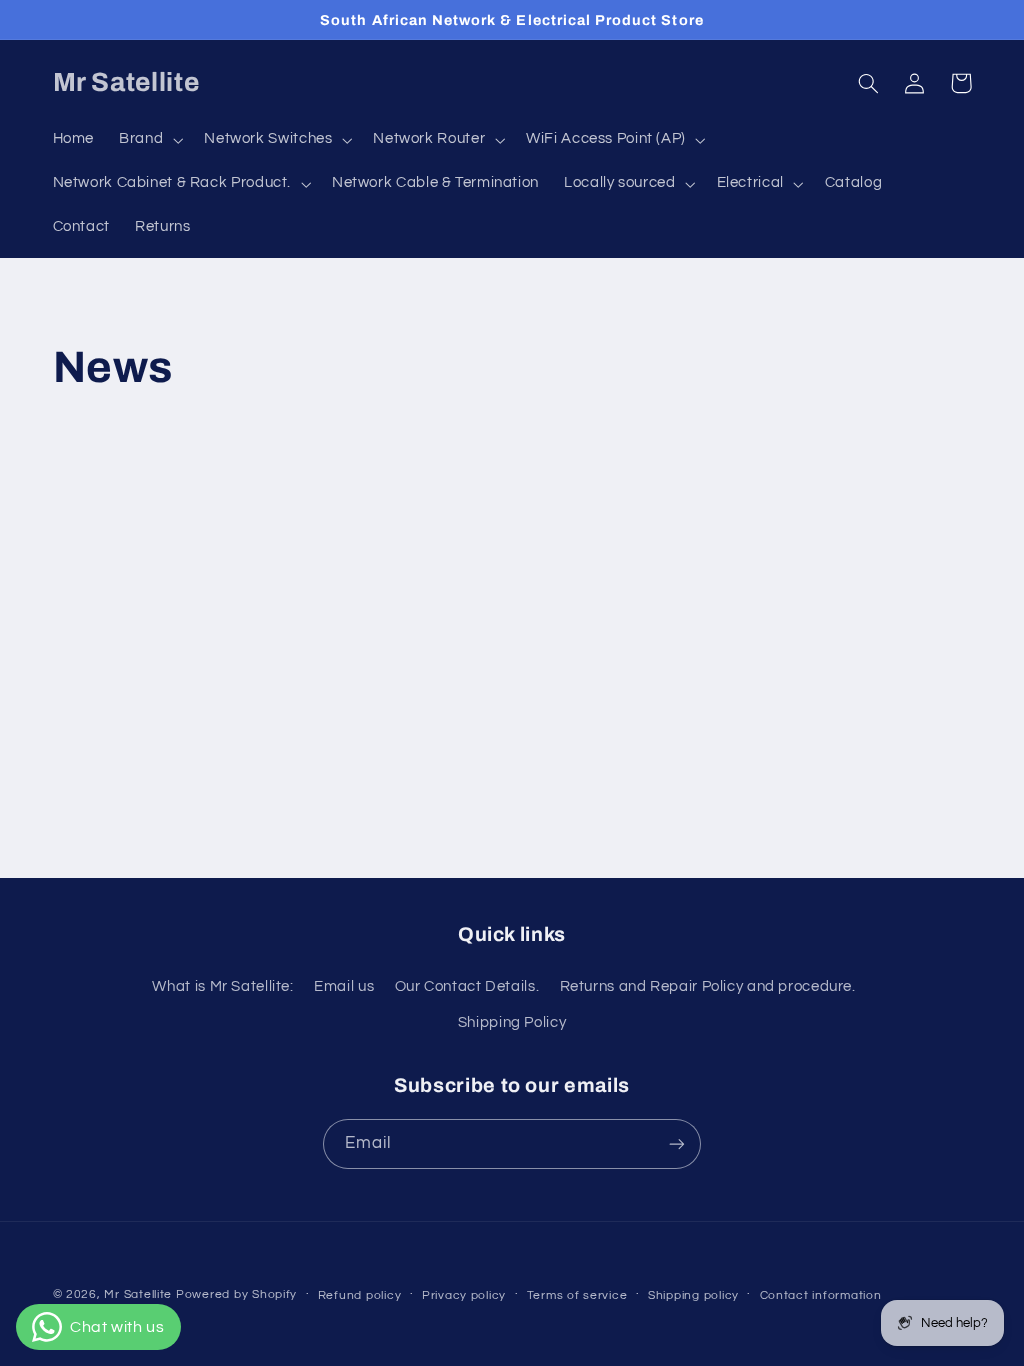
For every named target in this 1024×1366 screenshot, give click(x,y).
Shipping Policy (512, 1022)
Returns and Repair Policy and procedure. (708, 986)
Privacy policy (464, 1295)
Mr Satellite (138, 1294)
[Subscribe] (677, 1143)
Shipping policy (693, 1295)
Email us (344, 986)
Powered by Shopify (236, 1294)
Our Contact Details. (467, 986)
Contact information (821, 1295)
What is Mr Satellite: (222, 986)
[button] (149, 140)
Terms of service (577, 1295)
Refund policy (360, 1295)
